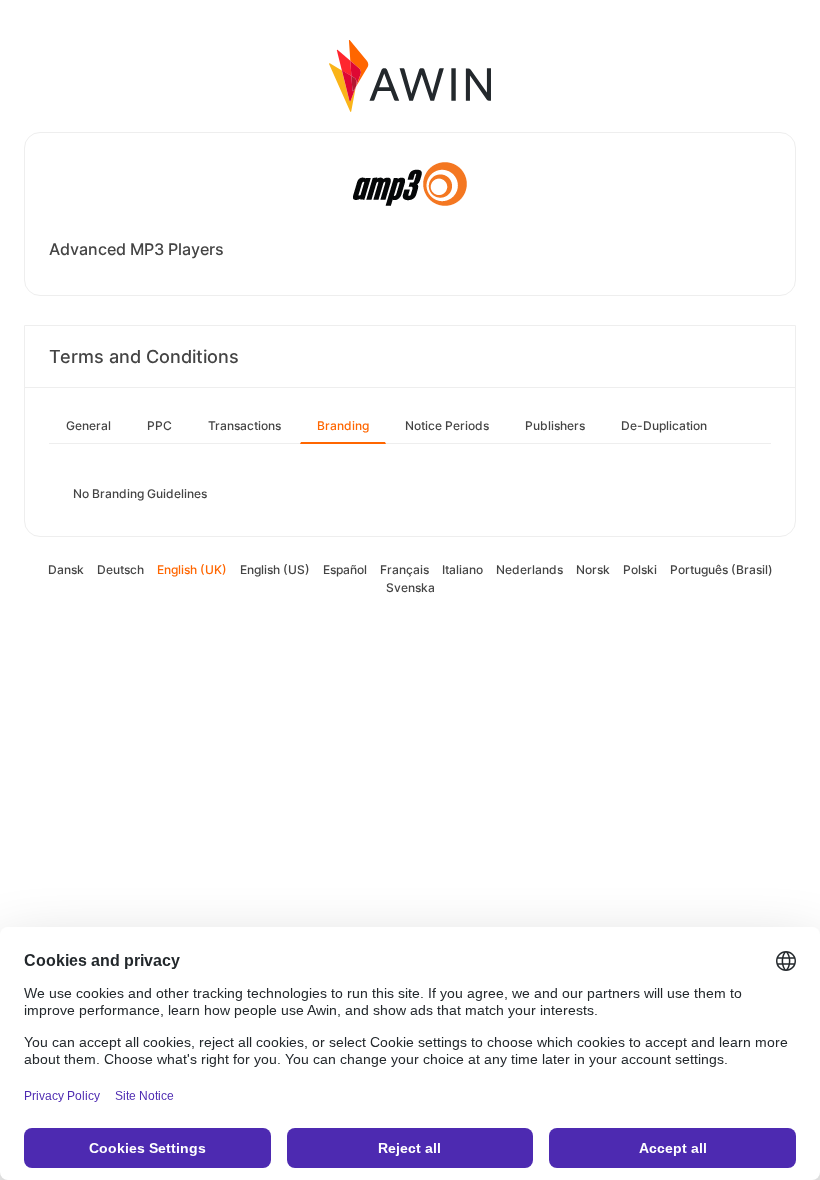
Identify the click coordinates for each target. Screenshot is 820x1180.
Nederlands (529, 569)
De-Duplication (664, 425)
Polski (640, 569)
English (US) (275, 569)
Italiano (462, 569)
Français (404, 569)
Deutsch (120, 569)
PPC (159, 425)
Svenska (410, 587)
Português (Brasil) (721, 569)
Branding (343, 425)
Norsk (593, 569)
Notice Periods (447, 425)
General (88, 425)
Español (345, 569)
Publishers (555, 425)
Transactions (244, 425)
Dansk (66, 569)
